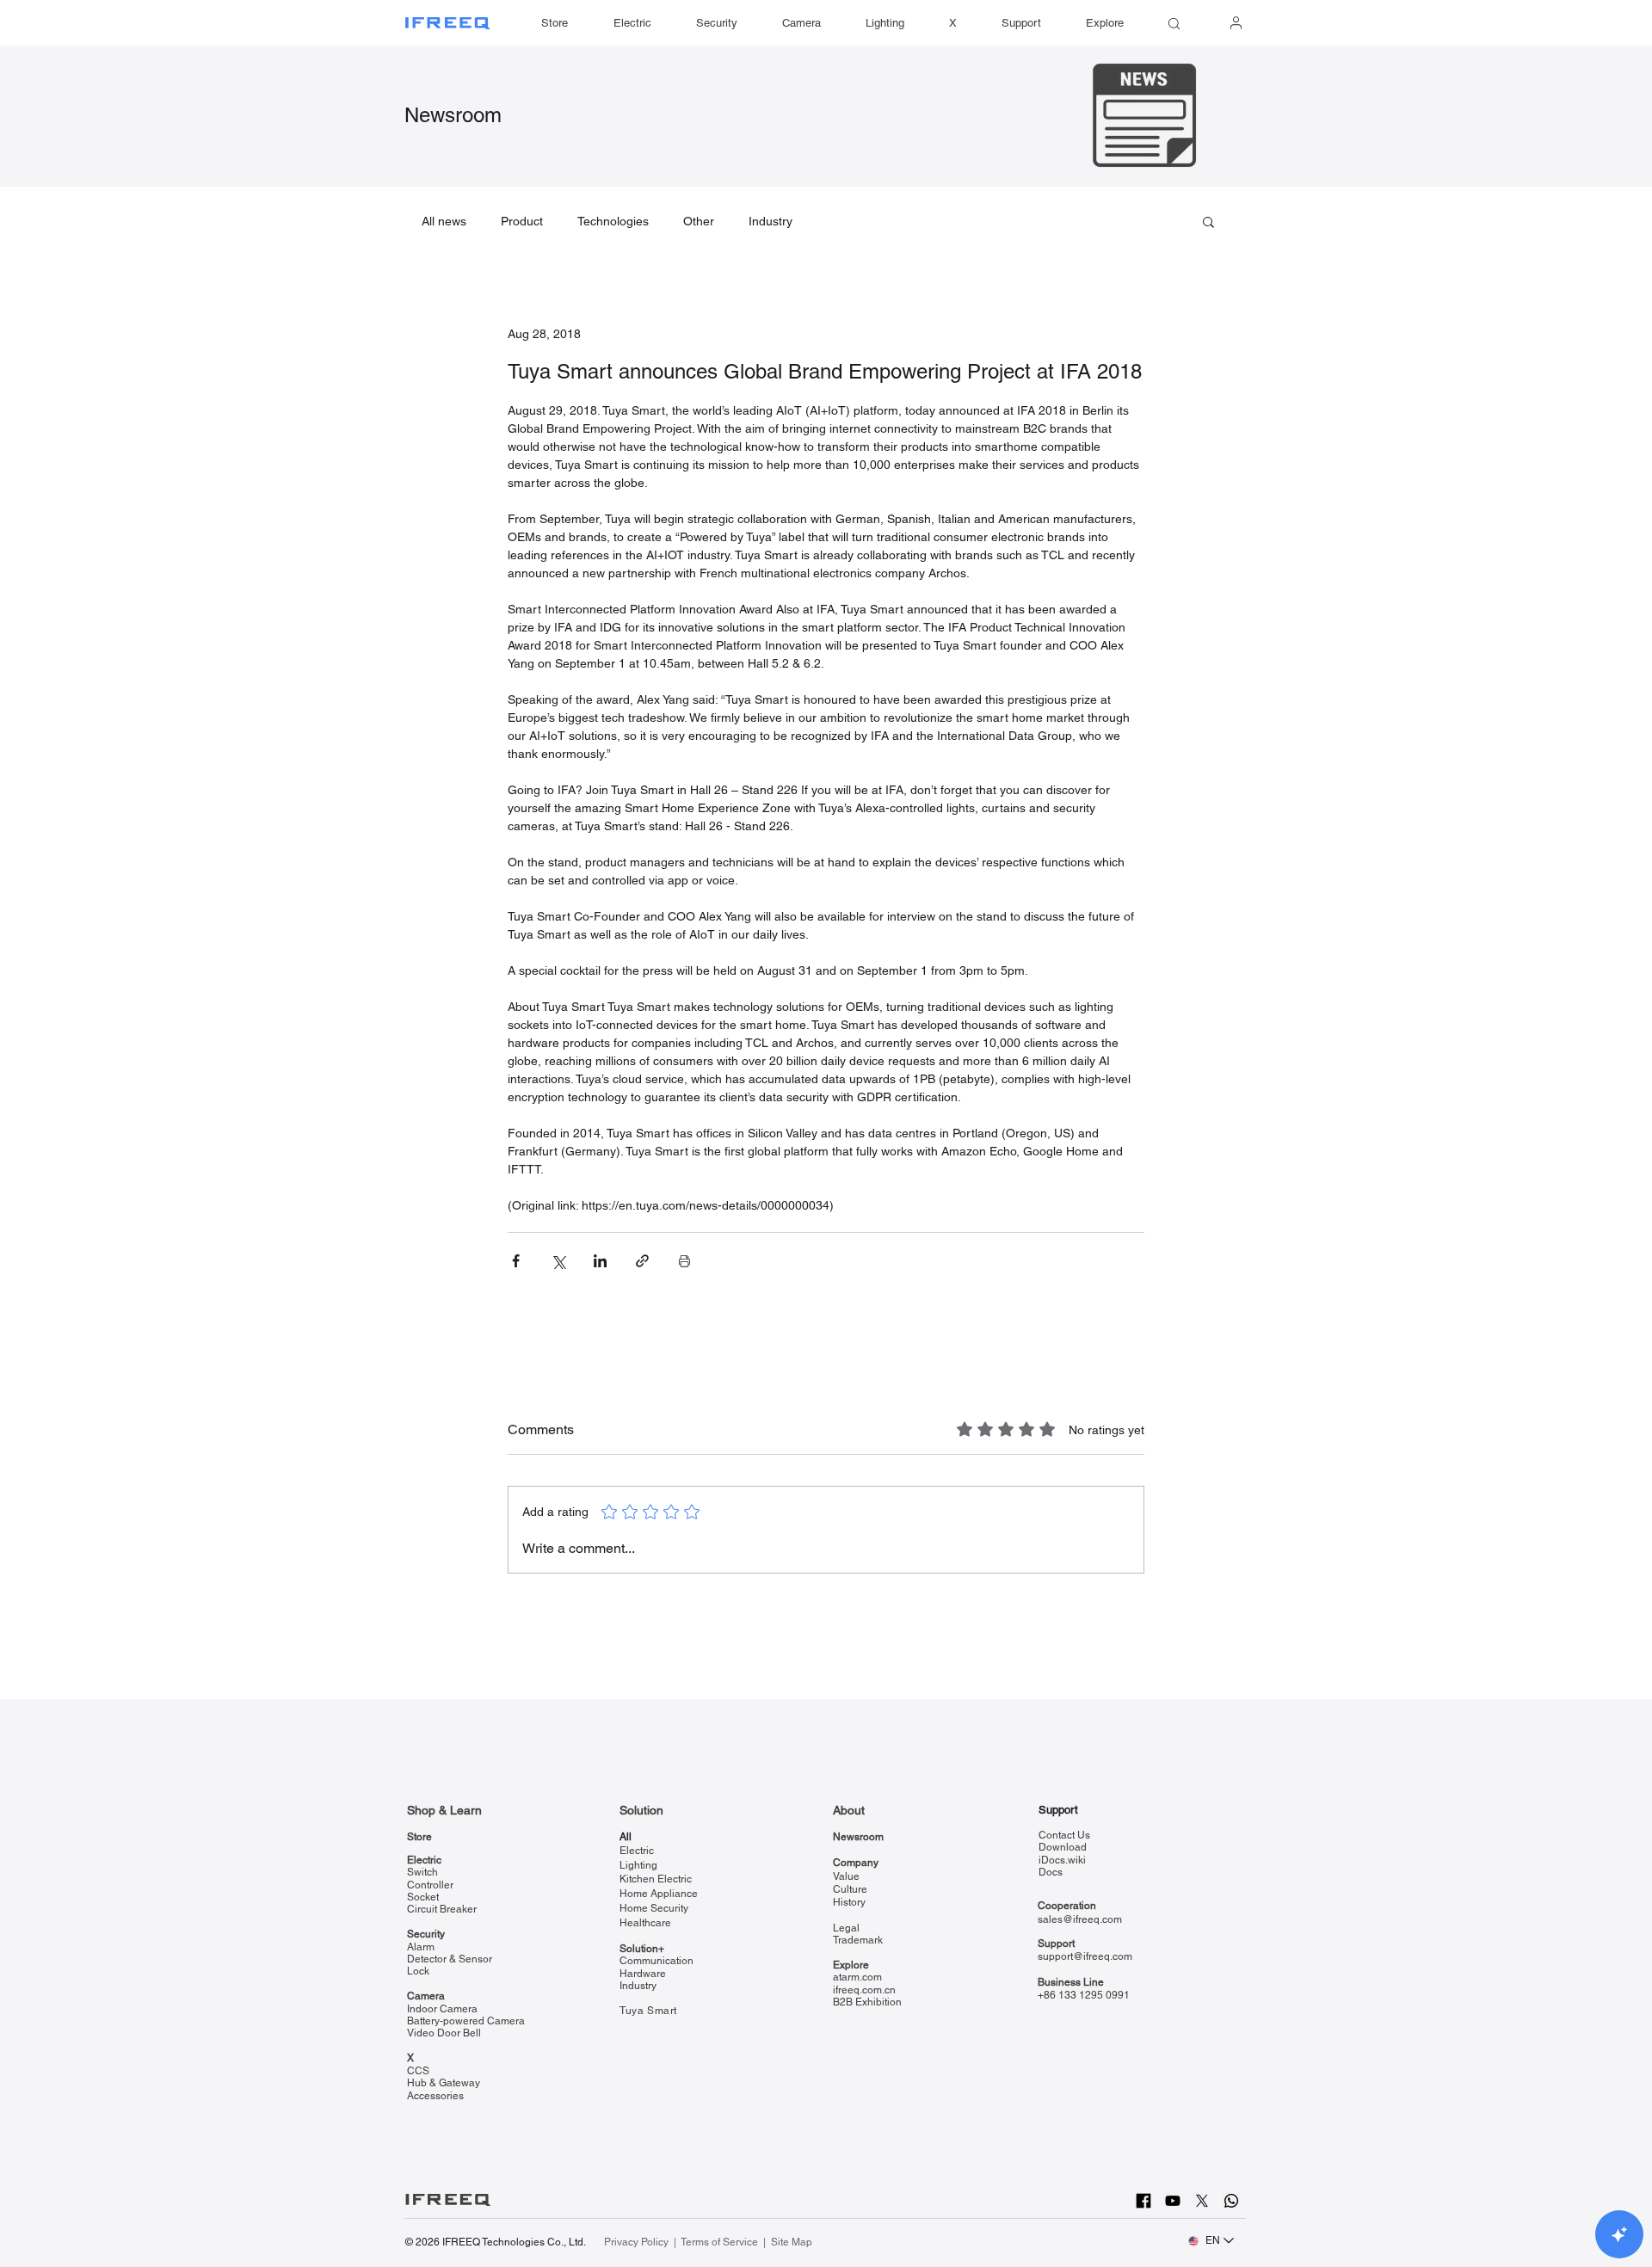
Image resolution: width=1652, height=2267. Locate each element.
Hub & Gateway (444, 2083)
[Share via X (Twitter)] (558, 1261)
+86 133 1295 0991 (1084, 1995)
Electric (424, 1860)
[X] (1202, 2201)
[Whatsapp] (1231, 2201)
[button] (1021, 23)
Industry (771, 221)
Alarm (421, 1947)
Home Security (654, 1908)
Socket (423, 1897)
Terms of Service (719, 2242)
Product (522, 221)
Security (426, 1934)
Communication (656, 1961)
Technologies (613, 221)
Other (699, 221)
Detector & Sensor (450, 1959)
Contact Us (1064, 1835)
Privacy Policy (638, 2242)
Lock (418, 1971)
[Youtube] (1173, 2201)
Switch (422, 1872)
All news (444, 221)
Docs (1051, 1872)
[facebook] (1143, 2201)
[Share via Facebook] (516, 1261)
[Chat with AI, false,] (1619, 2234)
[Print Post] (684, 1261)
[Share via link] (642, 1261)
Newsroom (453, 115)
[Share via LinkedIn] (600, 1261)
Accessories (435, 2096)
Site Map (792, 2242)
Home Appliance (659, 1894)
